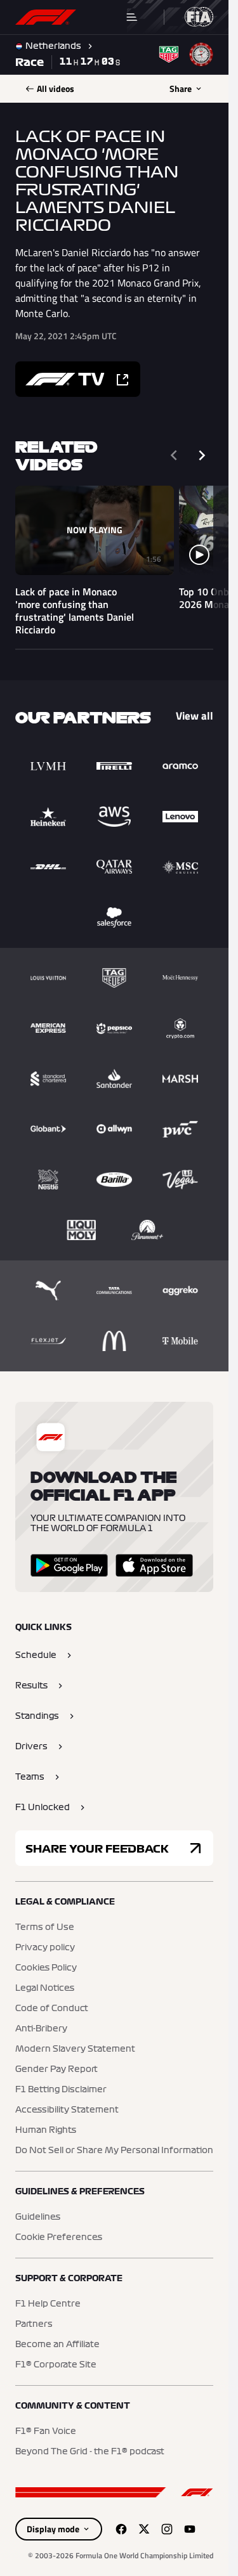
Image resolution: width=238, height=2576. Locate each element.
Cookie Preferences (59, 2237)
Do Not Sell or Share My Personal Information (114, 2151)
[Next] (202, 455)
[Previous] (174, 455)
